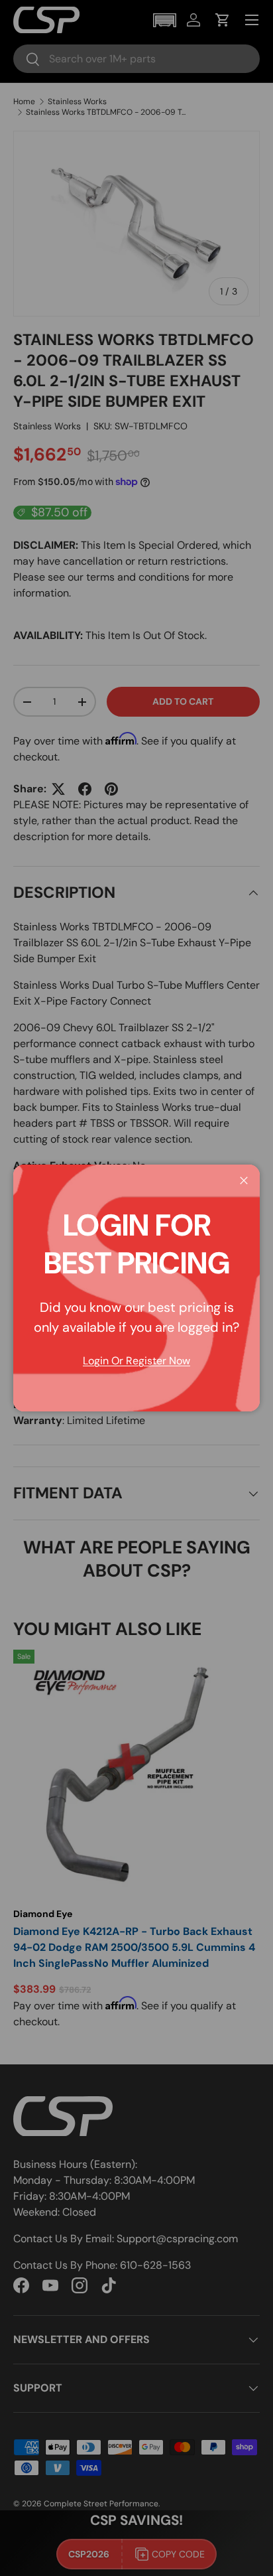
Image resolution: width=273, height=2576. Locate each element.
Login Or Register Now (136, 1361)
